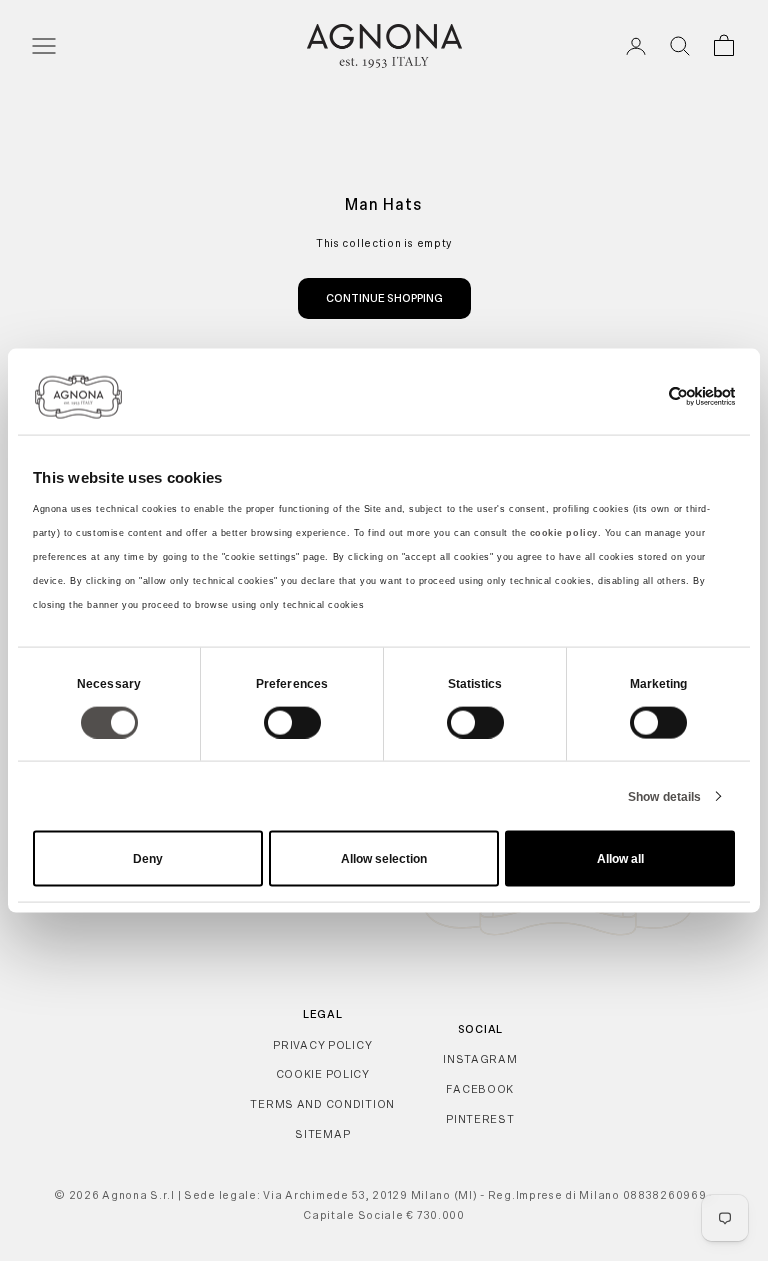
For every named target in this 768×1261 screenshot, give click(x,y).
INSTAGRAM (480, 1059)
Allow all (620, 859)
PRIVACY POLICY (322, 1045)
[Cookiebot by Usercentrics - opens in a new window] (647, 396)
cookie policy (564, 533)
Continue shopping (384, 298)
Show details (664, 796)
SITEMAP (322, 1134)
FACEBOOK (480, 1089)
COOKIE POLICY (323, 1074)
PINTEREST (480, 1119)
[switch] (292, 722)
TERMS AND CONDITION (322, 1104)
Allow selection (384, 859)
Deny (148, 859)
